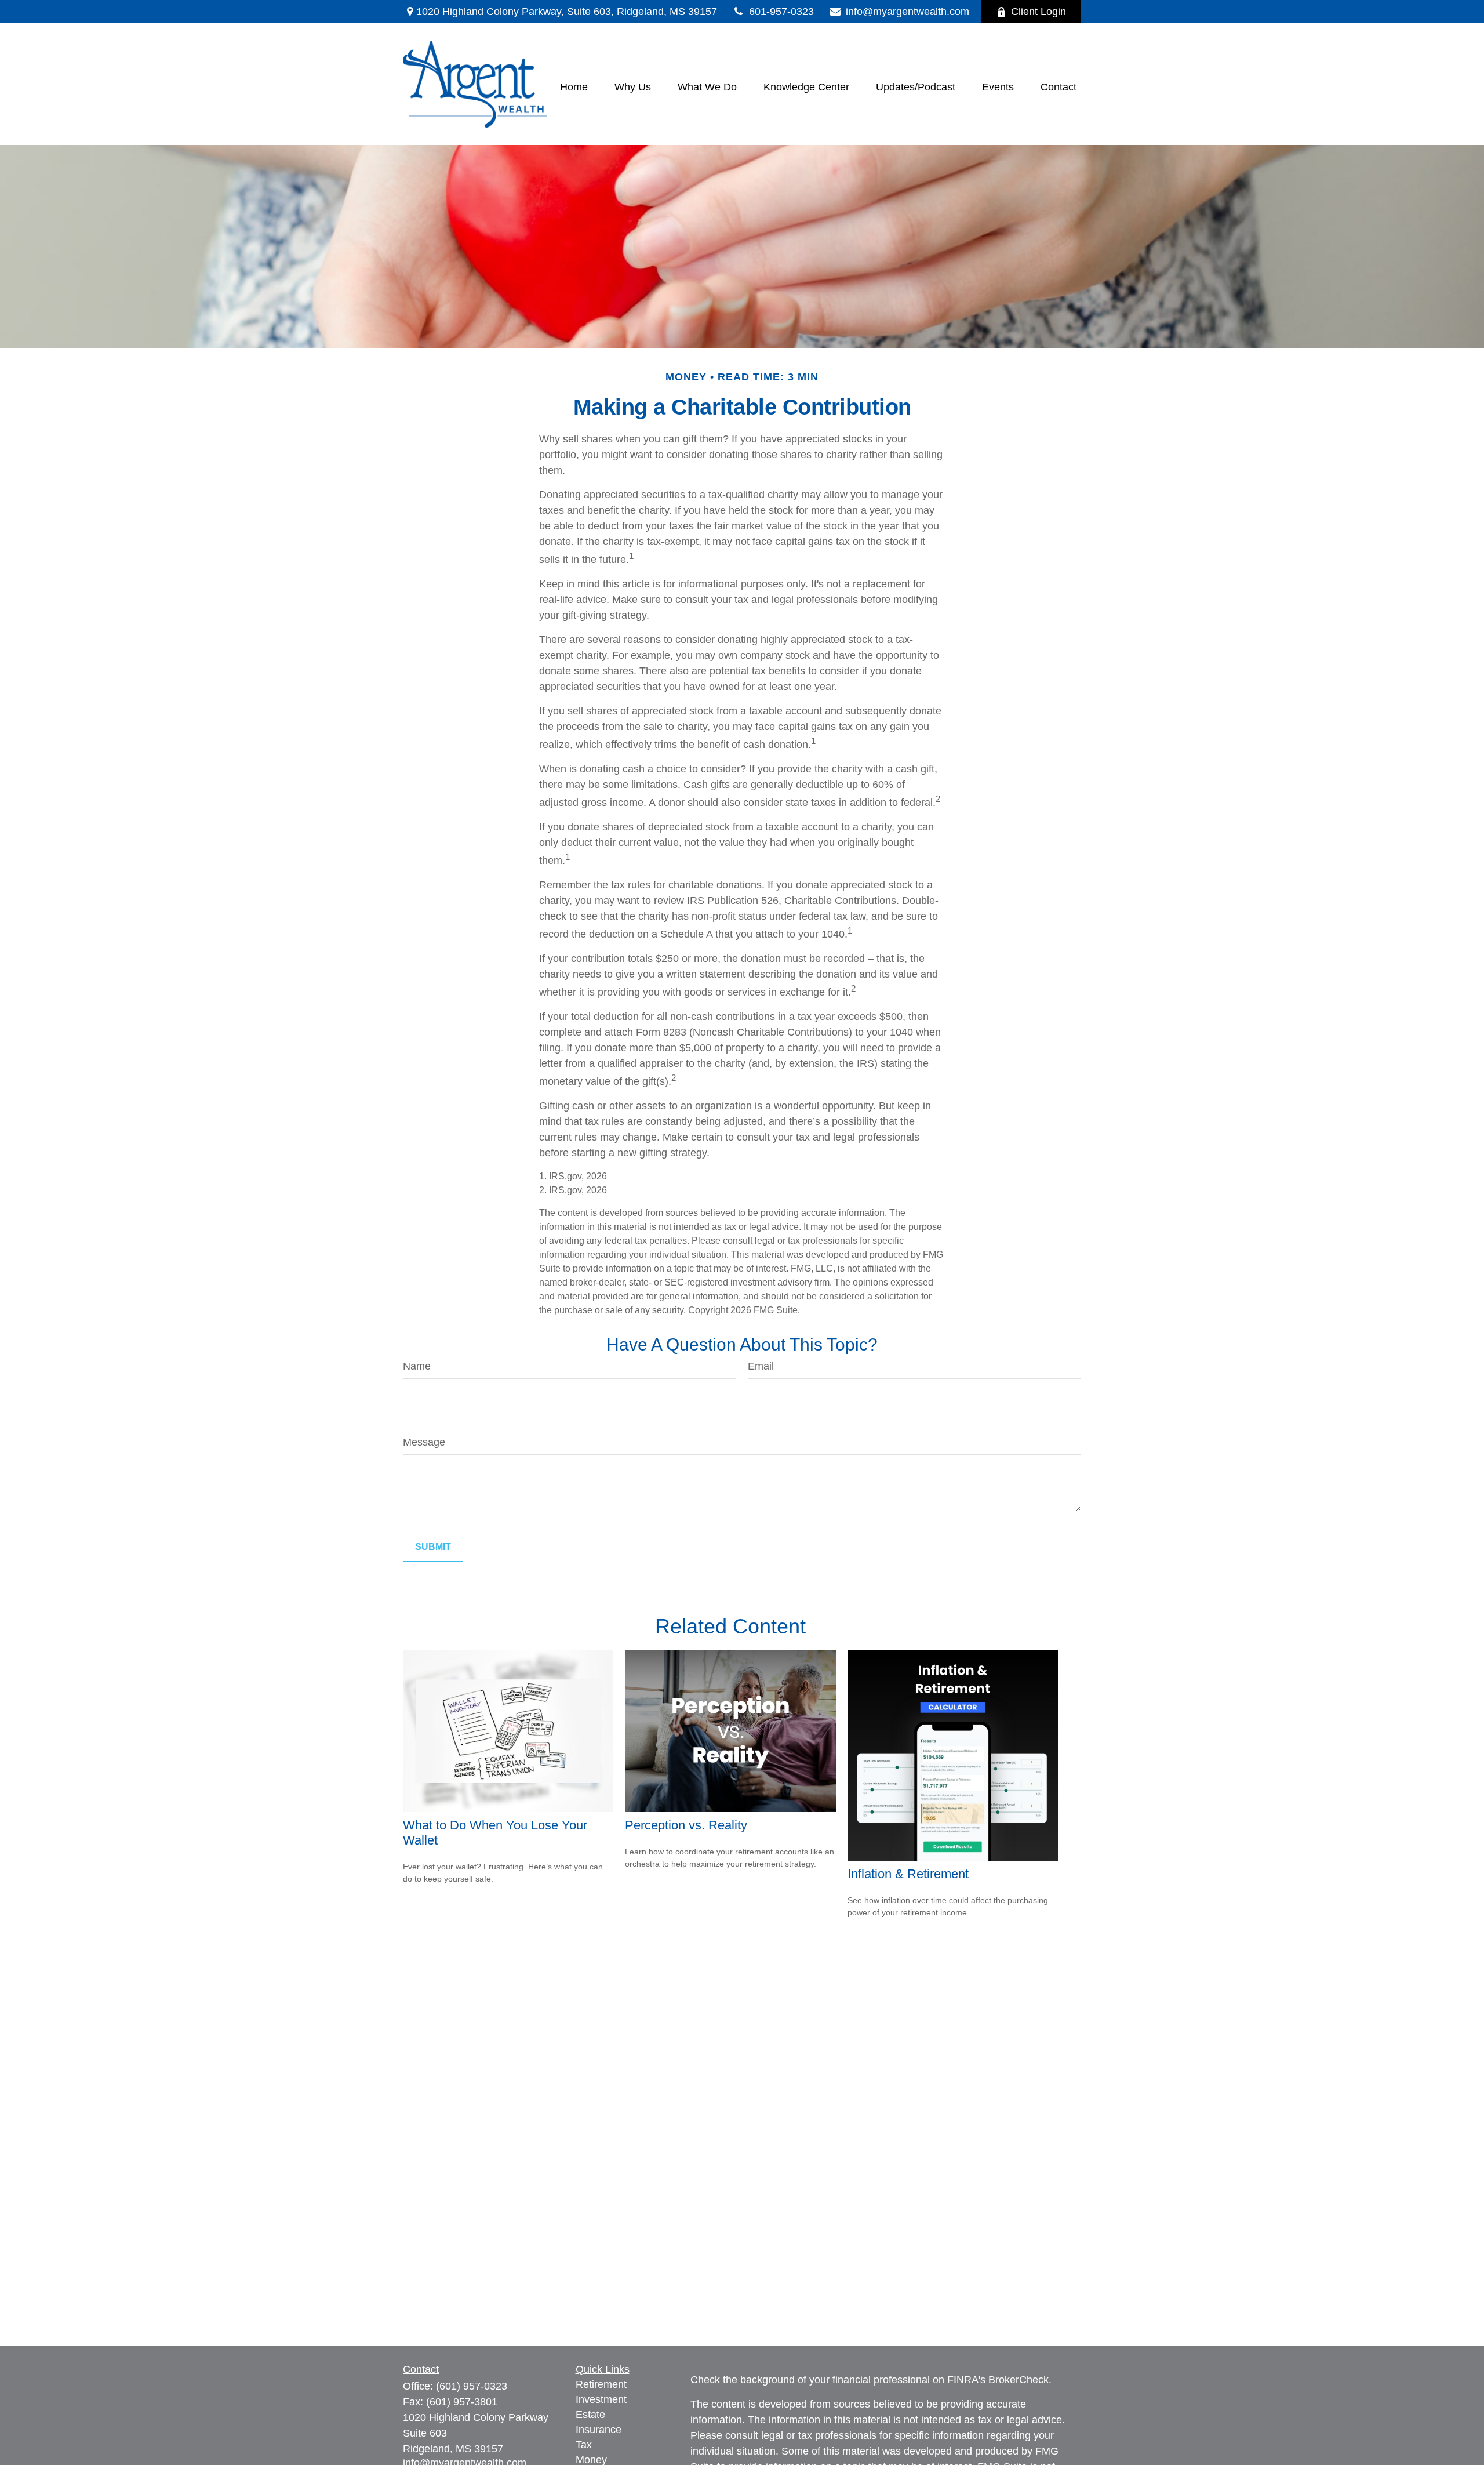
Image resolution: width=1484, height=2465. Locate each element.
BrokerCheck (1019, 2380)
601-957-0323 (781, 12)
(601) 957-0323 (472, 2386)
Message (424, 1442)
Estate (590, 2415)
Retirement (601, 2384)
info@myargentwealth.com (908, 12)
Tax (584, 2445)
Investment (601, 2399)
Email (761, 1366)
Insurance (599, 2430)
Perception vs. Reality (686, 1825)
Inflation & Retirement (908, 1874)
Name (417, 1366)
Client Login (1039, 12)
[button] (574, 87)
